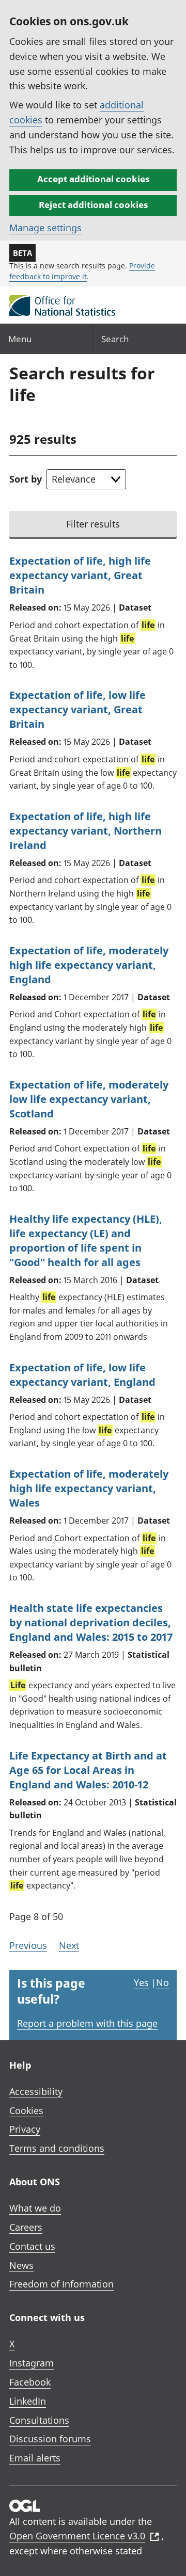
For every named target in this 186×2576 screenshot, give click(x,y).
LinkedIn (28, 2401)
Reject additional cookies (93, 205)
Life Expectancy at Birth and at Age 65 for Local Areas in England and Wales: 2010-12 (88, 1770)
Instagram (32, 2363)
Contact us (32, 2246)
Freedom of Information (61, 2284)
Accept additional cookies (93, 179)
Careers (26, 2227)
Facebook (30, 2382)
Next (69, 1945)
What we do (35, 2208)
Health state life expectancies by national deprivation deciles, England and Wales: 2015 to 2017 (91, 1622)
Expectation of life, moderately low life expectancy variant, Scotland (89, 1099)
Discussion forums (50, 2439)
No (162, 1982)
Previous (28, 1945)
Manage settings (45, 228)
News (21, 2265)
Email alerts (35, 2458)
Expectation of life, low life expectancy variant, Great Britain (78, 709)
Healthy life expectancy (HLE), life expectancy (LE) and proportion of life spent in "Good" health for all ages (86, 1241)
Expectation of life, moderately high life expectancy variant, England (89, 965)
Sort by (26, 479)
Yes (141, 1982)
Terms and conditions (57, 2148)
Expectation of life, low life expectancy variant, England (82, 1375)
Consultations (39, 2420)
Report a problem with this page (87, 2023)
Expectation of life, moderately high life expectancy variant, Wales (89, 1488)
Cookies (26, 2110)
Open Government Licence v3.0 (77, 2536)
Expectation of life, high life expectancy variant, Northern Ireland (86, 831)
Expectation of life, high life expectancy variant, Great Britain (80, 575)
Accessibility (36, 2091)
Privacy (25, 2129)
